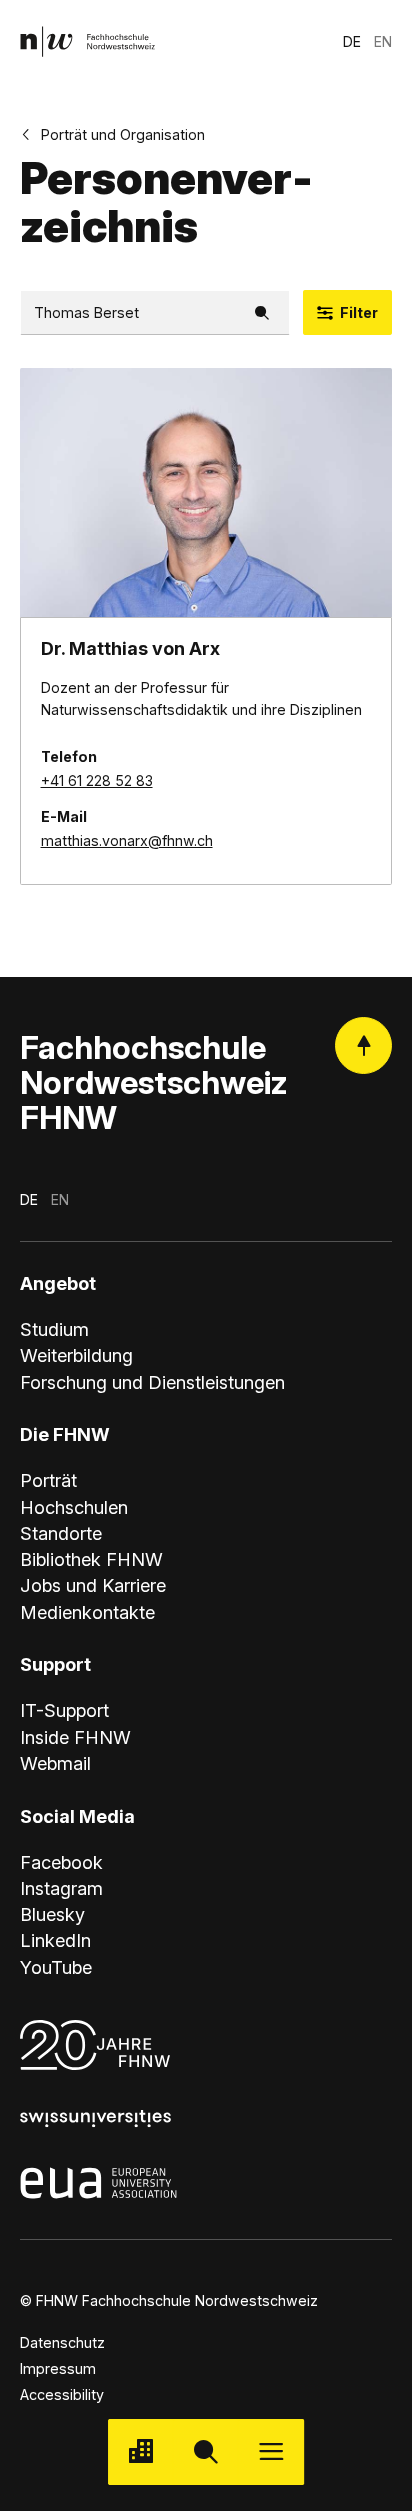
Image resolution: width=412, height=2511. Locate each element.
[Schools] (140, 2451)
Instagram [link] (61, 1888)
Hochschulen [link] (74, 1507)
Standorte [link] (61, 1533)
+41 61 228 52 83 (97, 780)
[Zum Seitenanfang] (363, 1045)
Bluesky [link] (52, 1914)
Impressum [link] (58, 2368)
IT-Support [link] (64, 1710)
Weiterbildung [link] (76, 1355)
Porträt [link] (48, 1480)
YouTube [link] (56, 1967)
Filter (359, 312)
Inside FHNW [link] (75, 1737)
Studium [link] (54, 1329)
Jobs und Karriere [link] (93, 1585)
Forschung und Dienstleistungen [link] (152, 1382)
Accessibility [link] (62, 2394)
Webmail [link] (55, 1763)
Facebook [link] (61, 1862)
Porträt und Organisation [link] (123, 134)
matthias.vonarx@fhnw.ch (127, 840)
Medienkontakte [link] (87, 1612)
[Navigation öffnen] (271, 2451)
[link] (87, 41)
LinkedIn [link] (55, 1940)
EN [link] (383, 41)
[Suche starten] (205, 2451)
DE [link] (352, 41)
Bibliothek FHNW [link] (91, 1559)
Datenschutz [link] (62, 2342)
